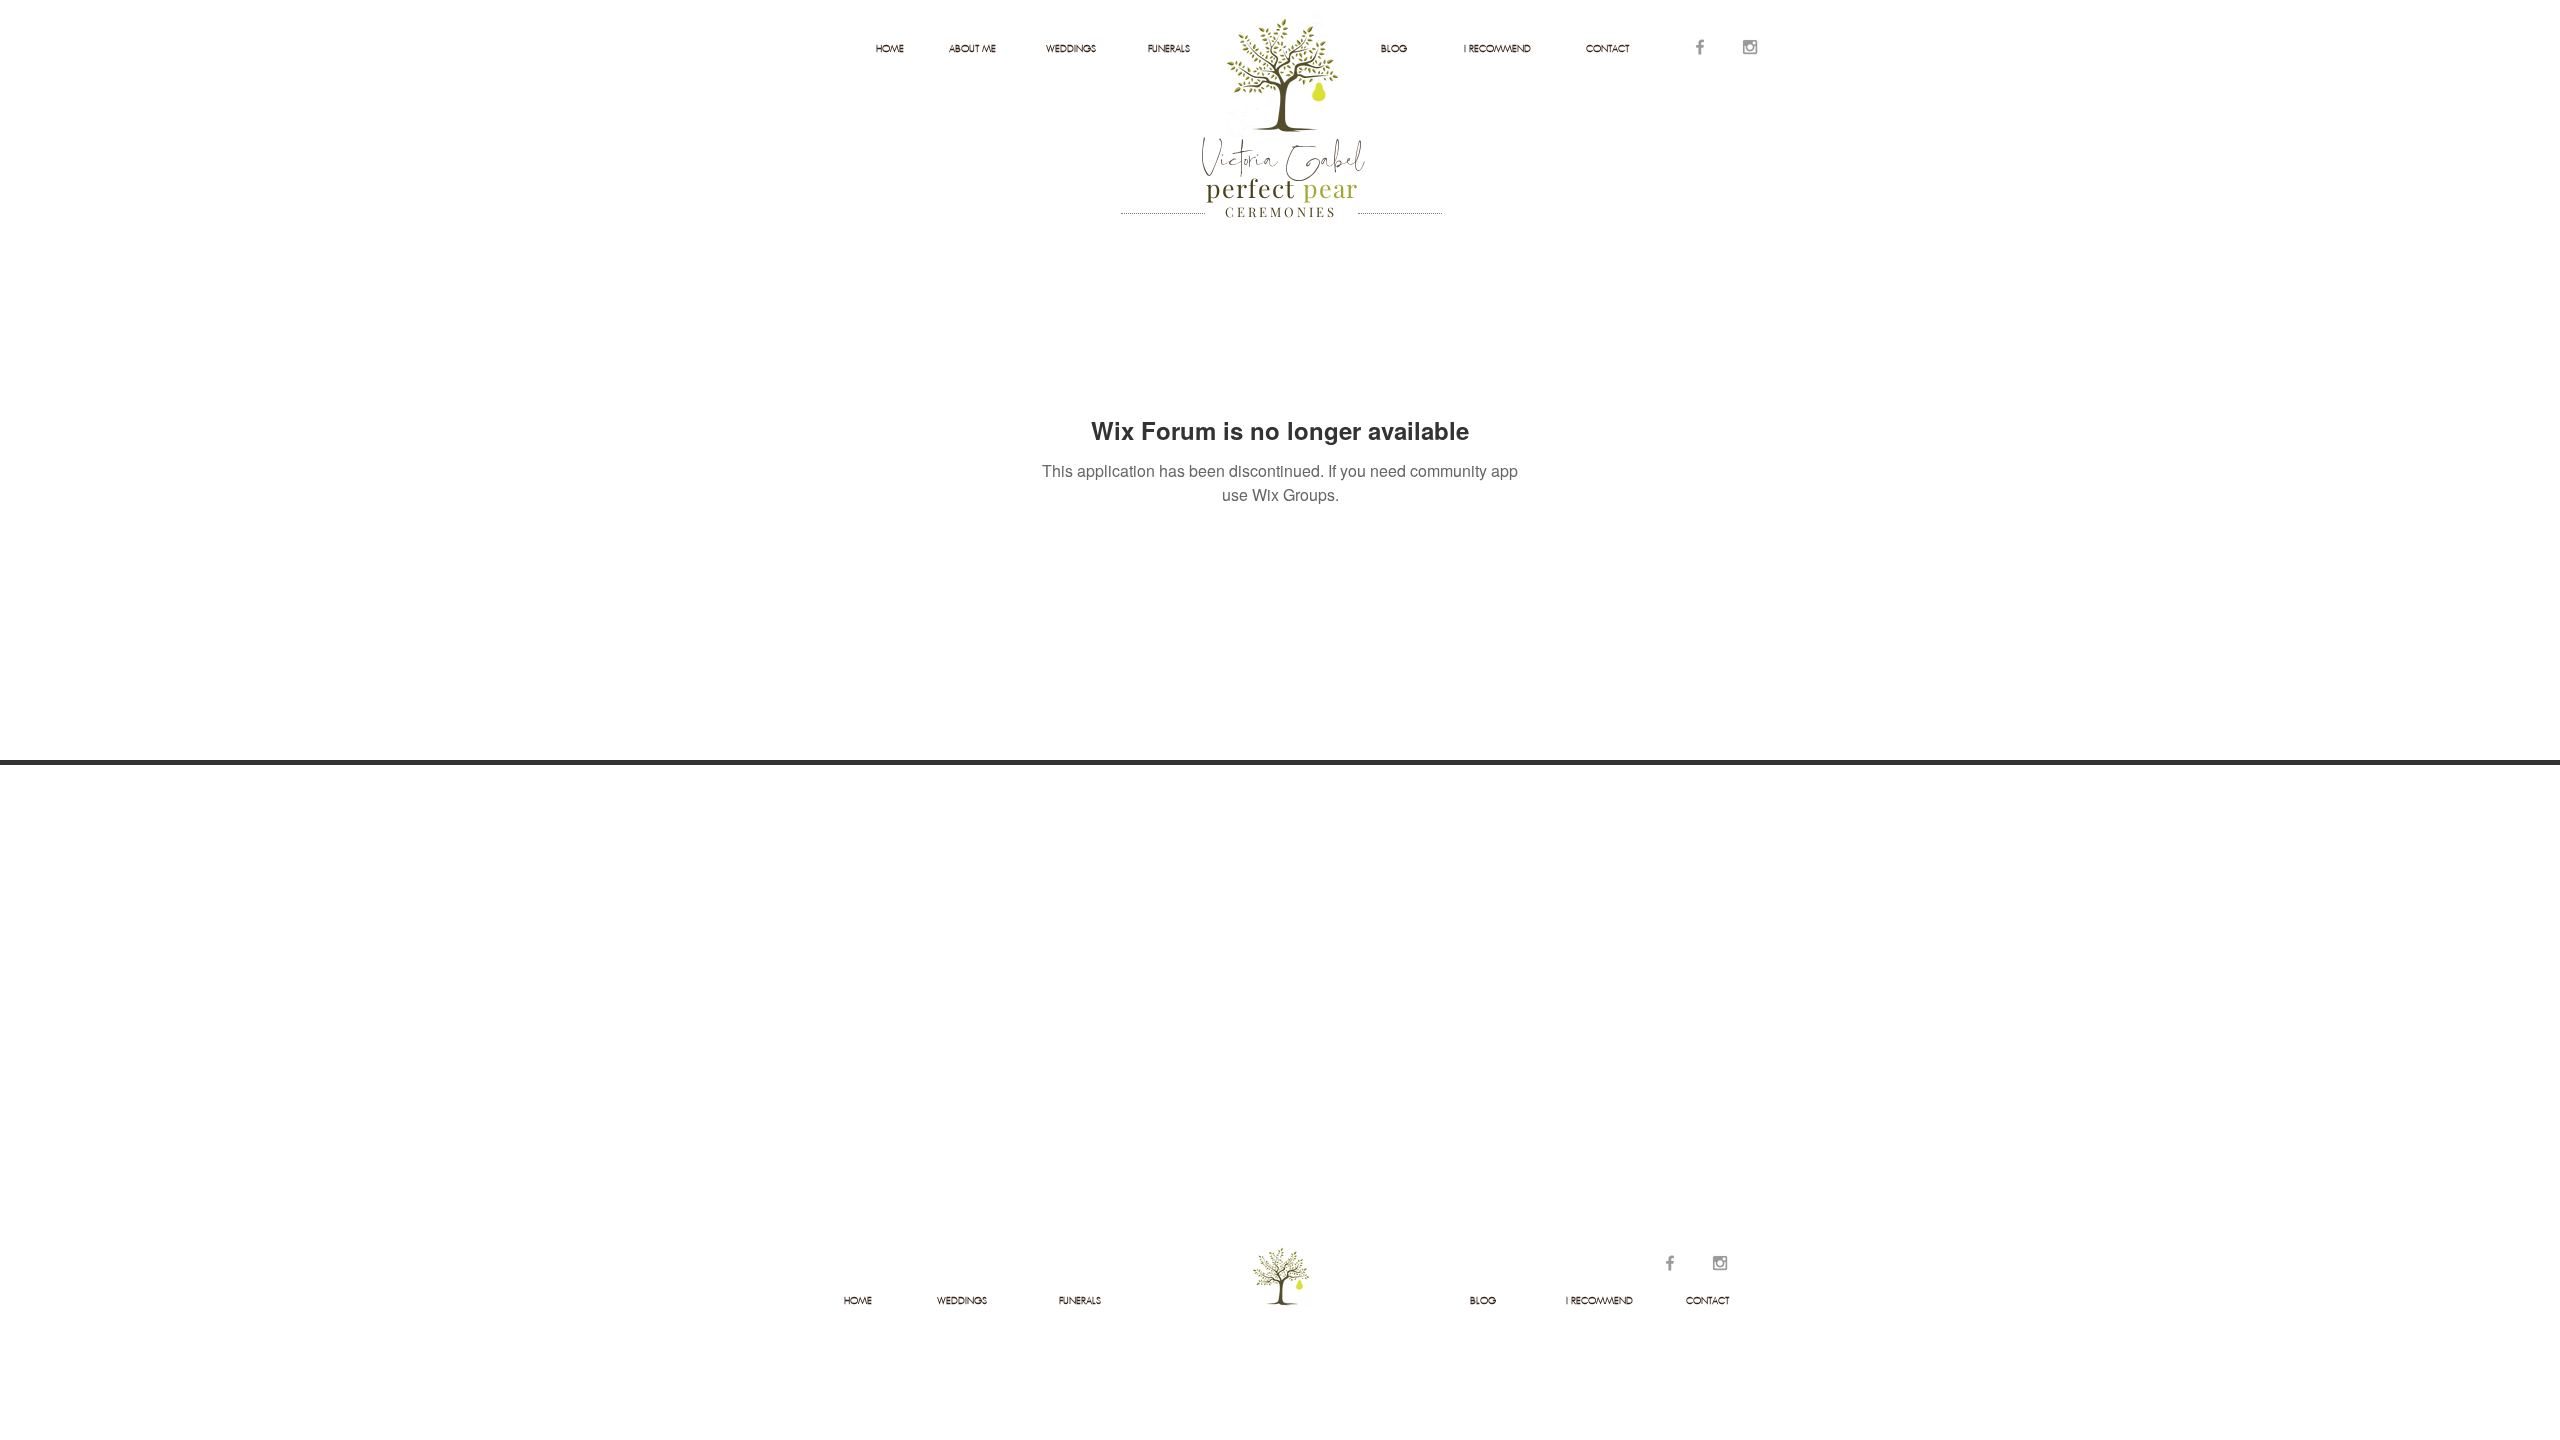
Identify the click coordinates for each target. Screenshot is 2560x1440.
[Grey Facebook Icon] (1700, 47)
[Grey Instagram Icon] (1750, 47)
